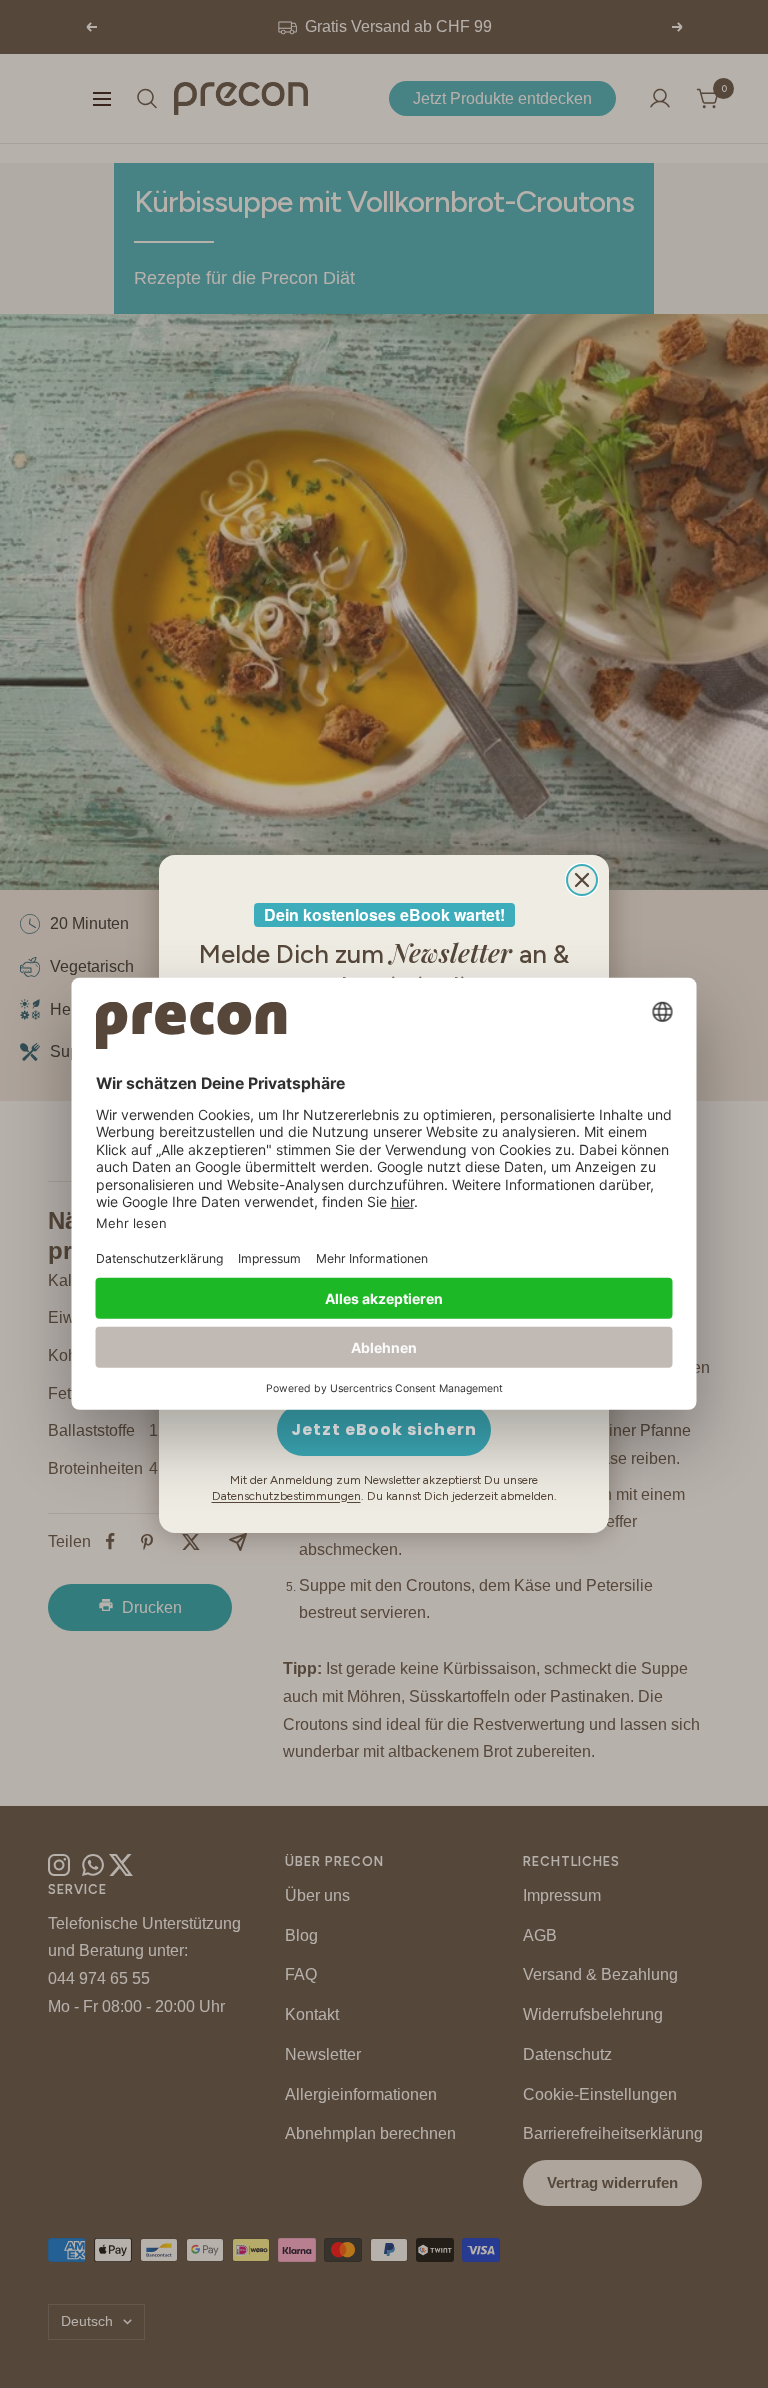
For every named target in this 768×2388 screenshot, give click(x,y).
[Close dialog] (582, 880)
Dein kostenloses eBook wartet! (384, 914)
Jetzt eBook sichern (384, 1429)
